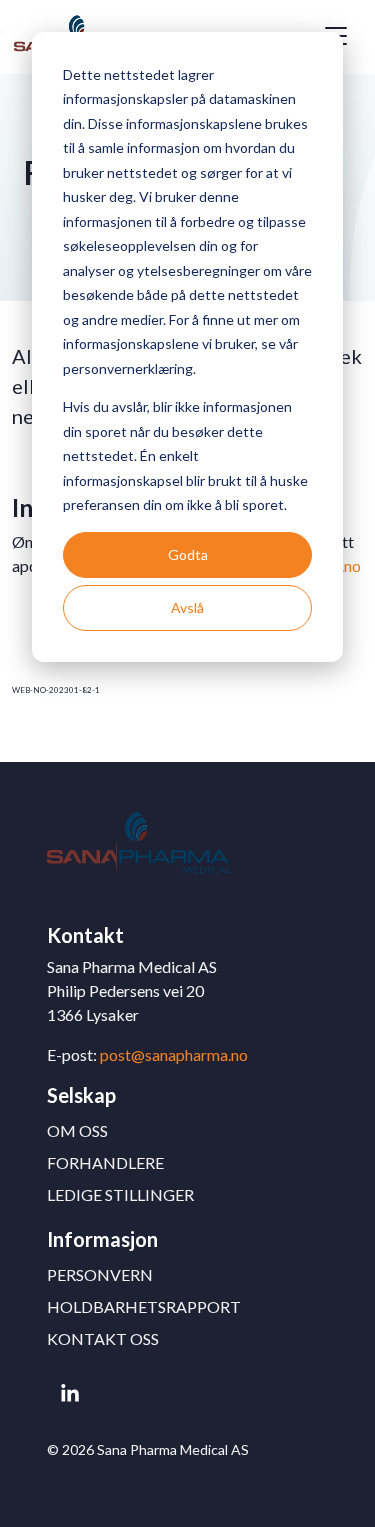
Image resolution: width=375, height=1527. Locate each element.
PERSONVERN (100, 1274)
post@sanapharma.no (174, 1054)
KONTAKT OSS (103, 1338)
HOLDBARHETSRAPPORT (144, 1306)
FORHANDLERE (105, 1162)
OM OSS (77, 1130)
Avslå (187, 607)
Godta (188, 554)
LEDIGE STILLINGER (120, 1194)
